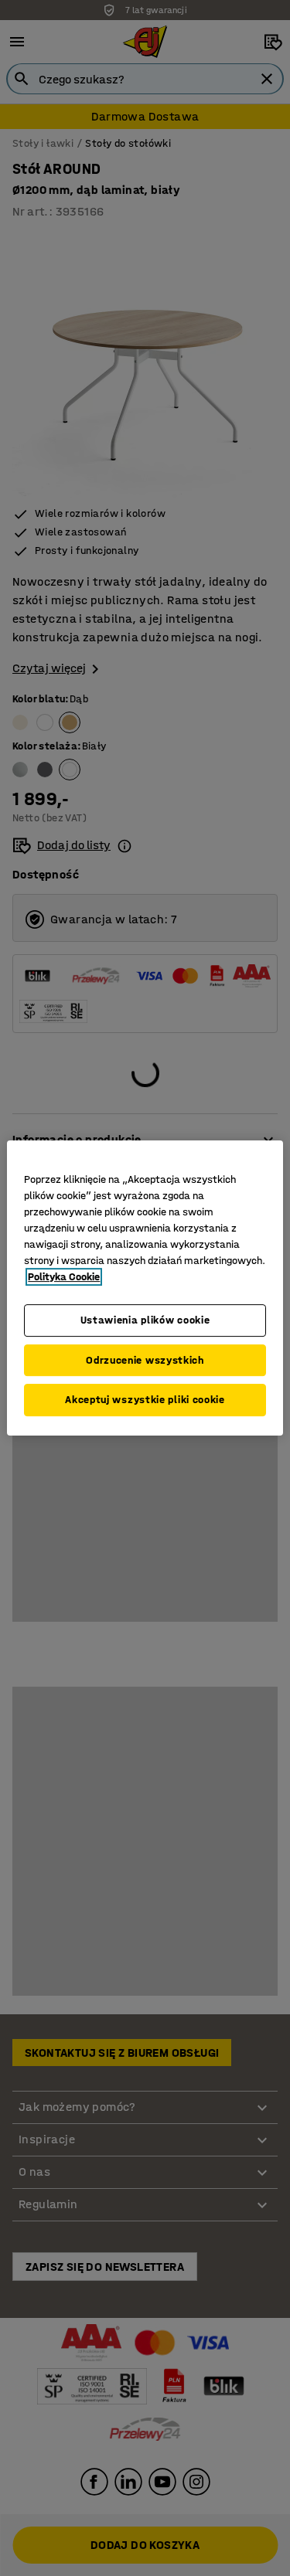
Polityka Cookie (64, 1277)
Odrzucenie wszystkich (145, 1360)
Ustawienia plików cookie (145, 1320)
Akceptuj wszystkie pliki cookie (145, 1400)
